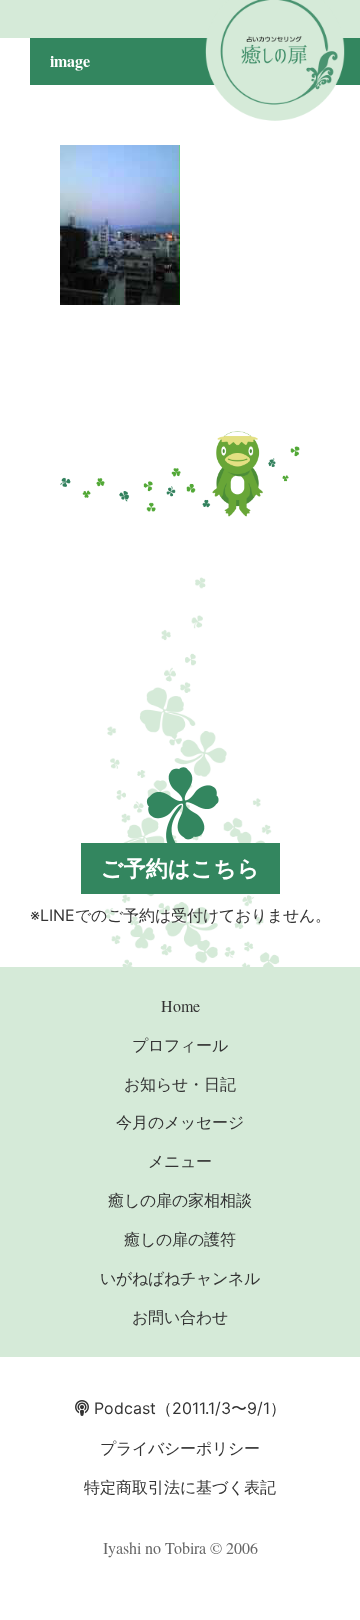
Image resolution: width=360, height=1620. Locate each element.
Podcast (122, 1408)
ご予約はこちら (180, 868)
